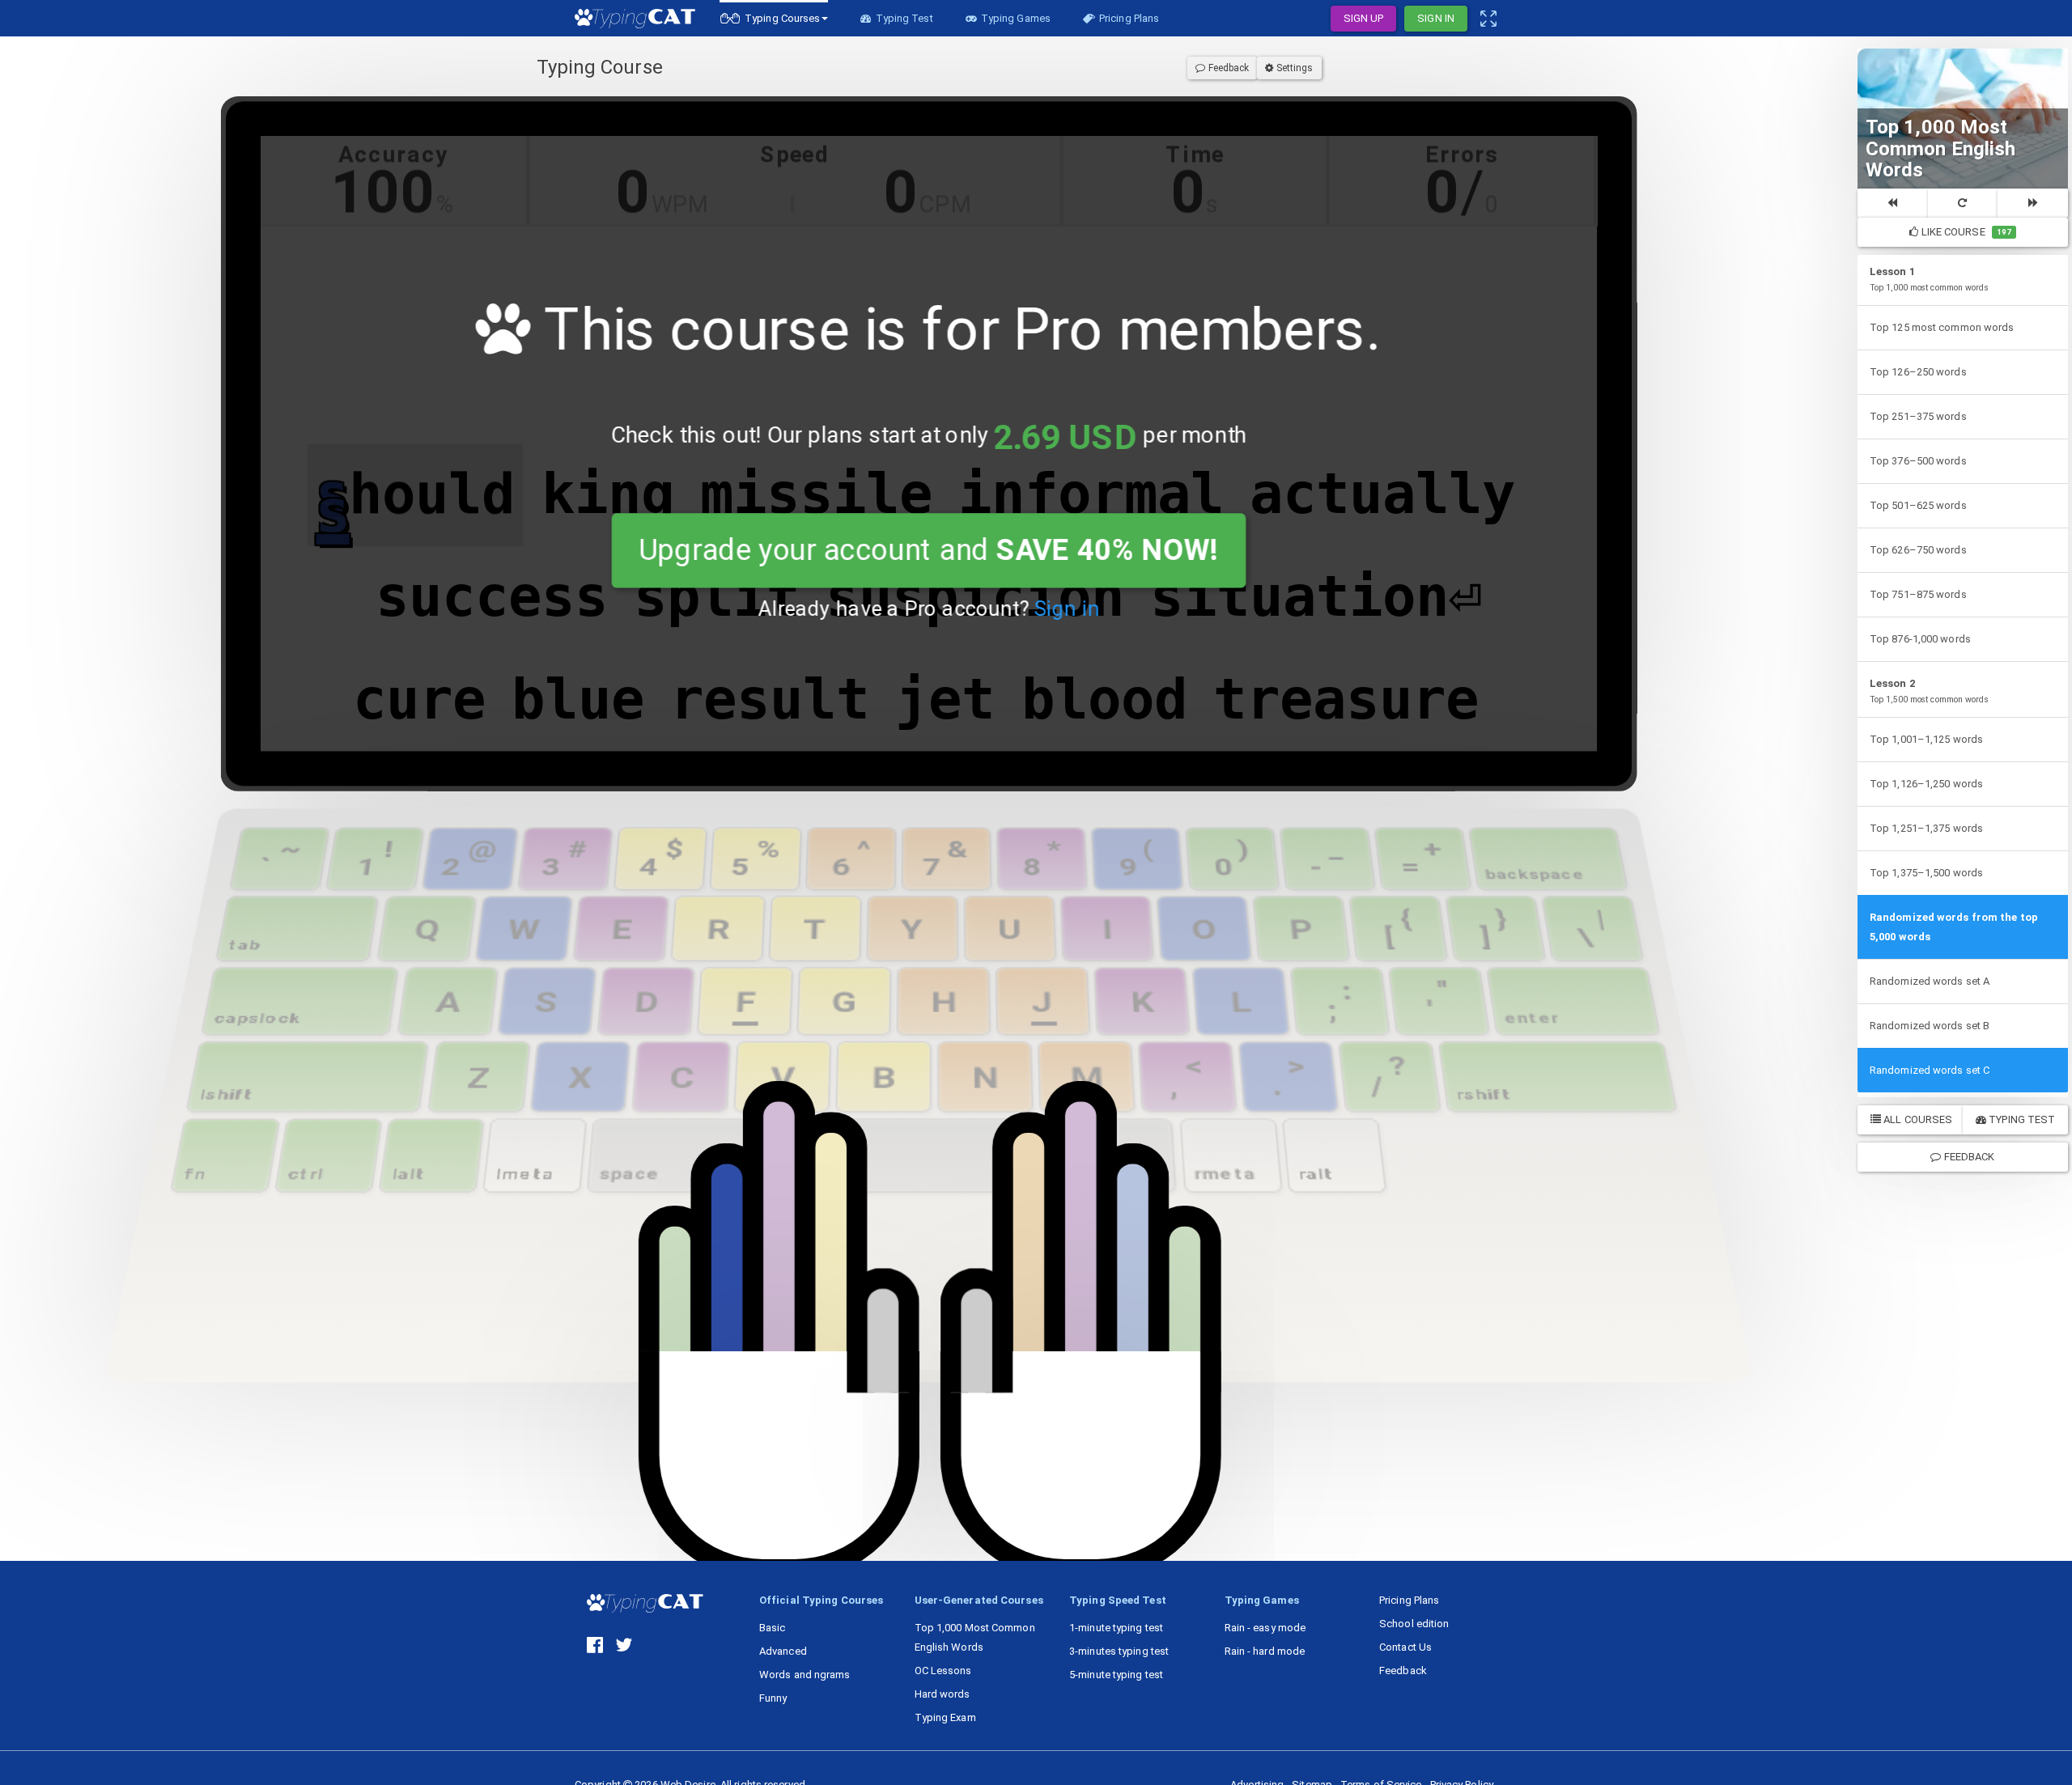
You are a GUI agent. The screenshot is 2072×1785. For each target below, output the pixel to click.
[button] (774, 18)
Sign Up (1364, 18)
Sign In (1436, 18)
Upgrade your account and (929, 551)
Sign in (1066, 608)
